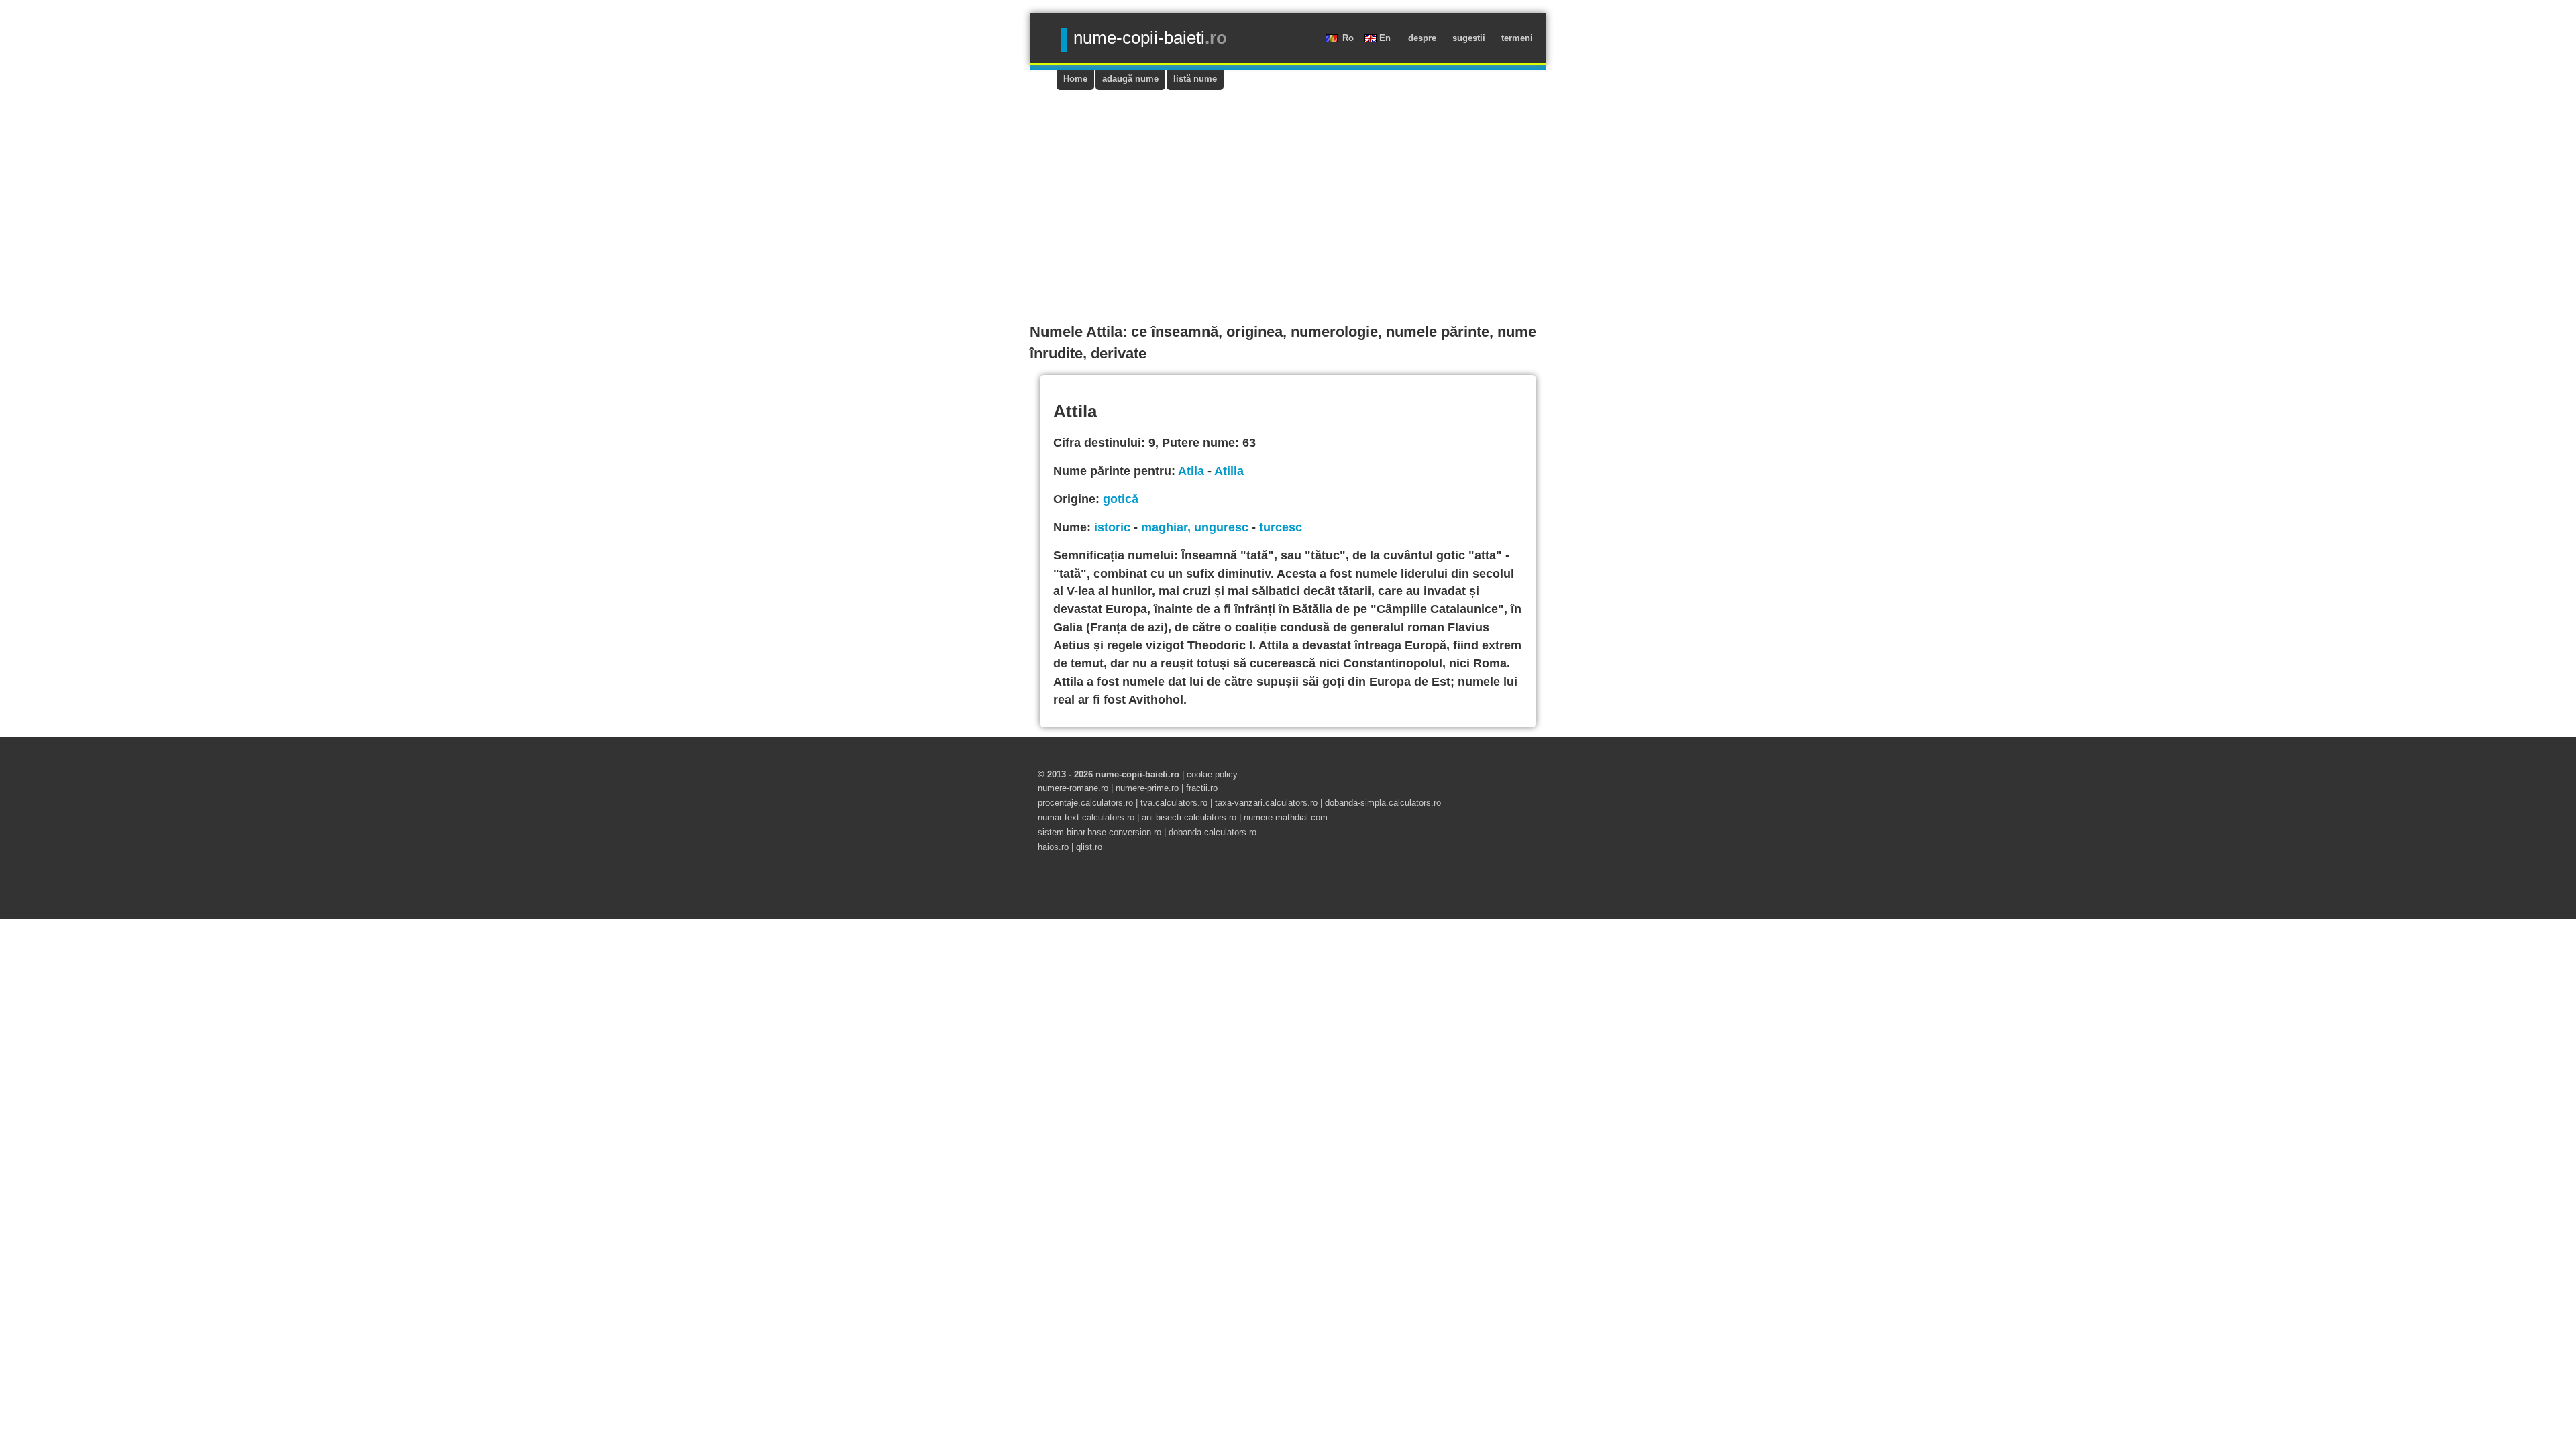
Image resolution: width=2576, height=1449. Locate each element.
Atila (1191, 471)
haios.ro (1055, 847)
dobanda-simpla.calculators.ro (1383, 803)
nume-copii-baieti (1150, 38)
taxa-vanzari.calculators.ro (1266, 803)
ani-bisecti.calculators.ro (1189, 817)
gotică (1121, 499)
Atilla (1229, 471)
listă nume (1195, 79)
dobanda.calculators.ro (1213, 832)
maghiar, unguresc (1195, 527)
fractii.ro (1202, 788)
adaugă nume (1130, 79)
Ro (1349, 38)
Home (1075, 79)
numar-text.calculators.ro (1086, 817)
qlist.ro (1089, 847)
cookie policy (1212, 774)
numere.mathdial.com (1286, 817)
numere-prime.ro (1147, 788)
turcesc (1281, 527)
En (1386, 38)
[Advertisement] (1288, 191)
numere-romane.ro (1074, 788)
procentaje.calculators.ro (1085, 803)
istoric (1112, 527)
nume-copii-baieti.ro (1137, 774)
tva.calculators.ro (1174, 803)
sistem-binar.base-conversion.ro (1099, 832)
